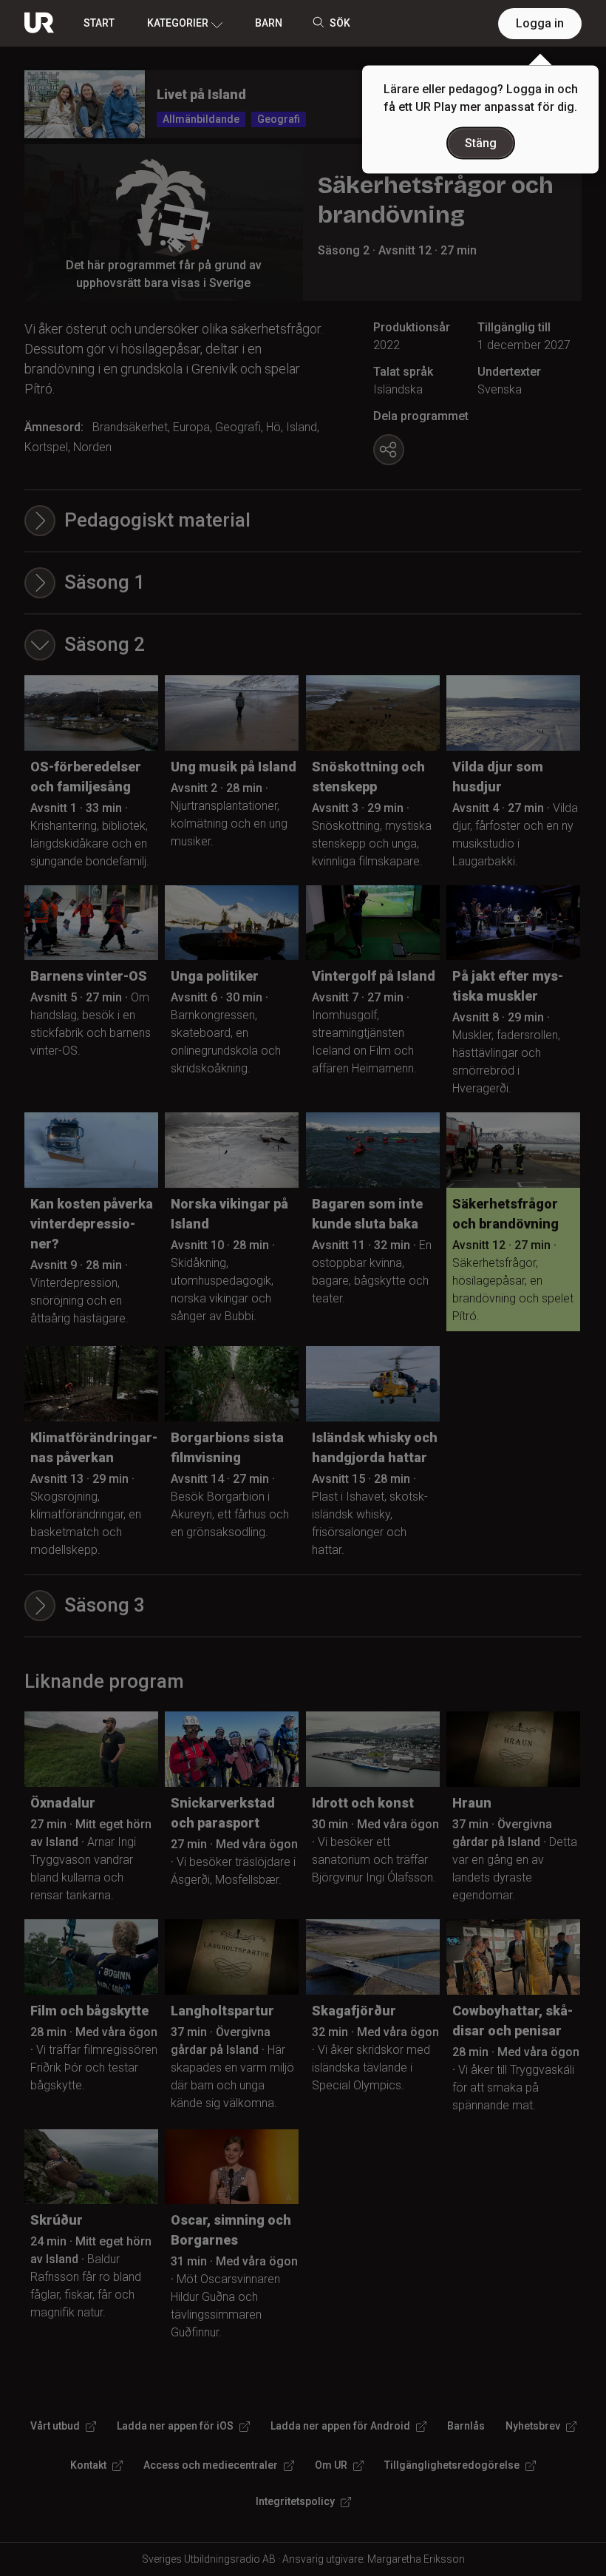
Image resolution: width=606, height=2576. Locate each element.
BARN (269, 23)
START (99, 23)
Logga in (540, 23)
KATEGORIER (178, 23)
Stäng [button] (481, 143)
